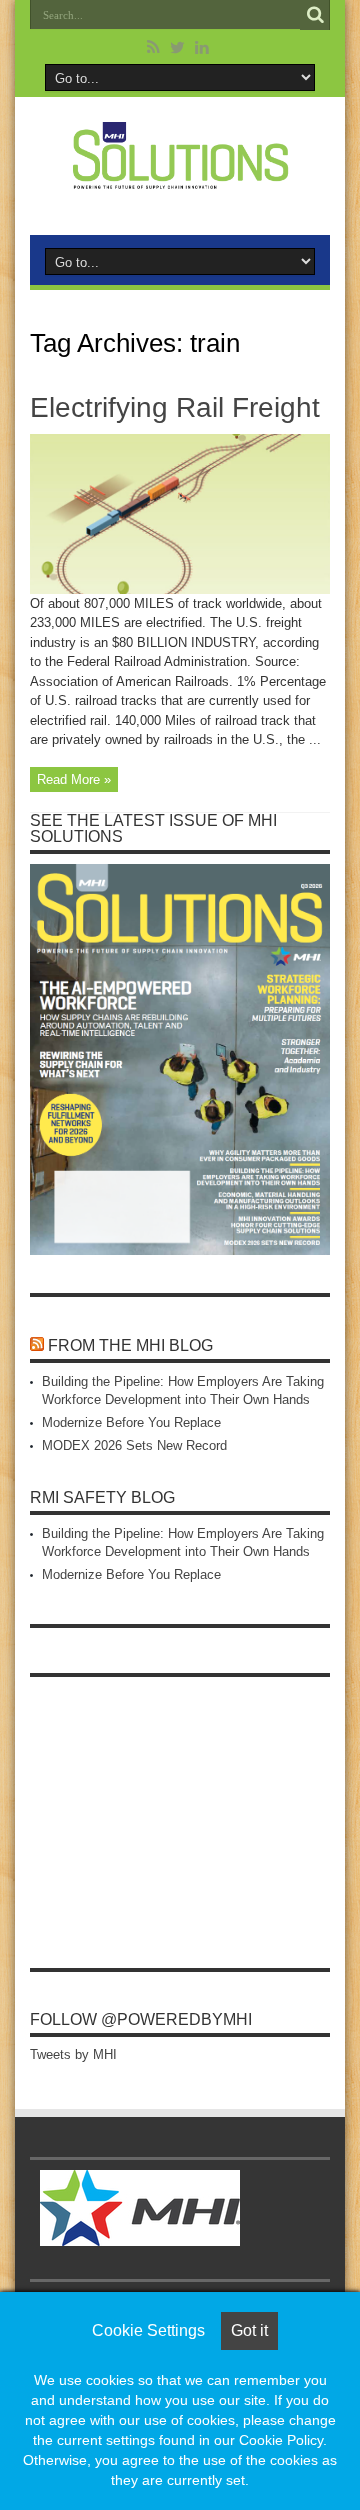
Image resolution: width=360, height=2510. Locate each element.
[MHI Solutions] (180, 177)
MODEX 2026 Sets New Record (134, 1445)
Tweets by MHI (73, 2054)
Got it (249, 2330)
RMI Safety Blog (102, 1497)
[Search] (315, 15)
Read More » (74, 779)
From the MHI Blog (130, 1345)
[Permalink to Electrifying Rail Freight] (180, 589)
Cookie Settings (148, 2330)
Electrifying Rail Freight (175, 407)
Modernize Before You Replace (131, 1422)
